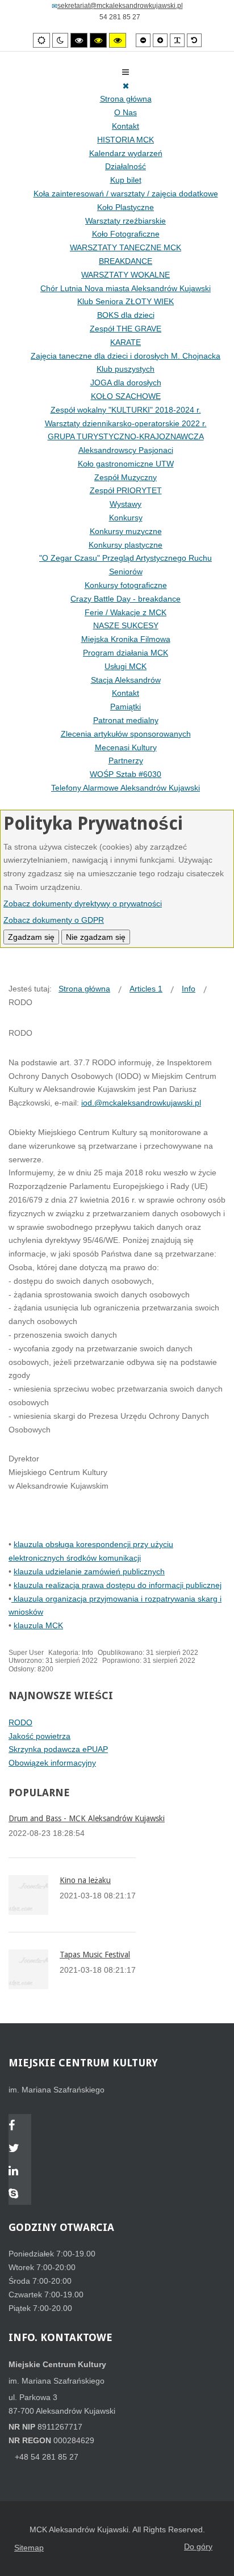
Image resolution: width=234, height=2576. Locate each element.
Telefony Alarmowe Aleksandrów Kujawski (126, 788)
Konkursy (126, 518)
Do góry (198, 2546)
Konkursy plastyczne (126, 545)
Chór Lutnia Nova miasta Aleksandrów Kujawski (126, 288)
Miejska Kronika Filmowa (126, 639)
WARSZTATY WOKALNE (126, 275)
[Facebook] (20, 2127)
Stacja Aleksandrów (126, 680)
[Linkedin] (20, 2172)
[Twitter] (20, 2149)
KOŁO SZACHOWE (126, 396)
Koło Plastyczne (126, 207)
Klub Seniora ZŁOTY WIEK (126, 301)
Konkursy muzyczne (126, 531)
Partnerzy (126, 760)
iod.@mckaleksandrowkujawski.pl (141, 1103)
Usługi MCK (126, 666)
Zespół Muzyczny (126, 477)
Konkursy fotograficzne (126, 585)
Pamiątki (126, 707)
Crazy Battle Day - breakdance (126, 599)
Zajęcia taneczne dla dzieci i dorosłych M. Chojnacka (126, 356)
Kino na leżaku (85, 1880)
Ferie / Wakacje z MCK (126, 612)
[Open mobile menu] (126, 72)
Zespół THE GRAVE (126, 329)
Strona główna (126, 99)
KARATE (126, 342)
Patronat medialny (126, 720)
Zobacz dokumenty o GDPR (54, 920)
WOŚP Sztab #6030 (126, 774)
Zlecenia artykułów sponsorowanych (126, 734)
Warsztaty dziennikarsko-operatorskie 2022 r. (126, 423)
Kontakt (126, 126)
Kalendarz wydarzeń (126, 153)
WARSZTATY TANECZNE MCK (126, 247)
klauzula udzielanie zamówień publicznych (89, 1571)
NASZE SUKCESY (126, 625)
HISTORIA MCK (126, 140)
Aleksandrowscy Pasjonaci (126, 450)
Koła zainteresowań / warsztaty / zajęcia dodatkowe (126, 194)
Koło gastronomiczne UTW (126, 464)
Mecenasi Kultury (126, 747)
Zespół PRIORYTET (126, 490)
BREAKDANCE (126, 261)
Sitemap (29, 2548)
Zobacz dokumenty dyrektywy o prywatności (83, 904)
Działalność (126, 166)
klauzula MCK (38, 1625)
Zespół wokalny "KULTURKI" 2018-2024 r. (126, 410)
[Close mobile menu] (126, 86)
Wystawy (126, 504)
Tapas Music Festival (95, 1955)
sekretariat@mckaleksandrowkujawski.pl (120, 6)
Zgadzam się (31, 937)
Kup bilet (126, 180)
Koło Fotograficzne (126, 234)
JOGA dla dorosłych (126, 383)
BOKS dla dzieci (126, 315)
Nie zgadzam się (96, 937)
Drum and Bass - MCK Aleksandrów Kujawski (87, 1818)
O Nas (126, 112)
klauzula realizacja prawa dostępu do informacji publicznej (118, 1585)
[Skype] (20, 2195)
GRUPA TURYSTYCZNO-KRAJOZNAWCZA (126, 436)
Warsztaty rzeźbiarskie (126, 221)
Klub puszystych (126, 369)
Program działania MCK (126, 653)
